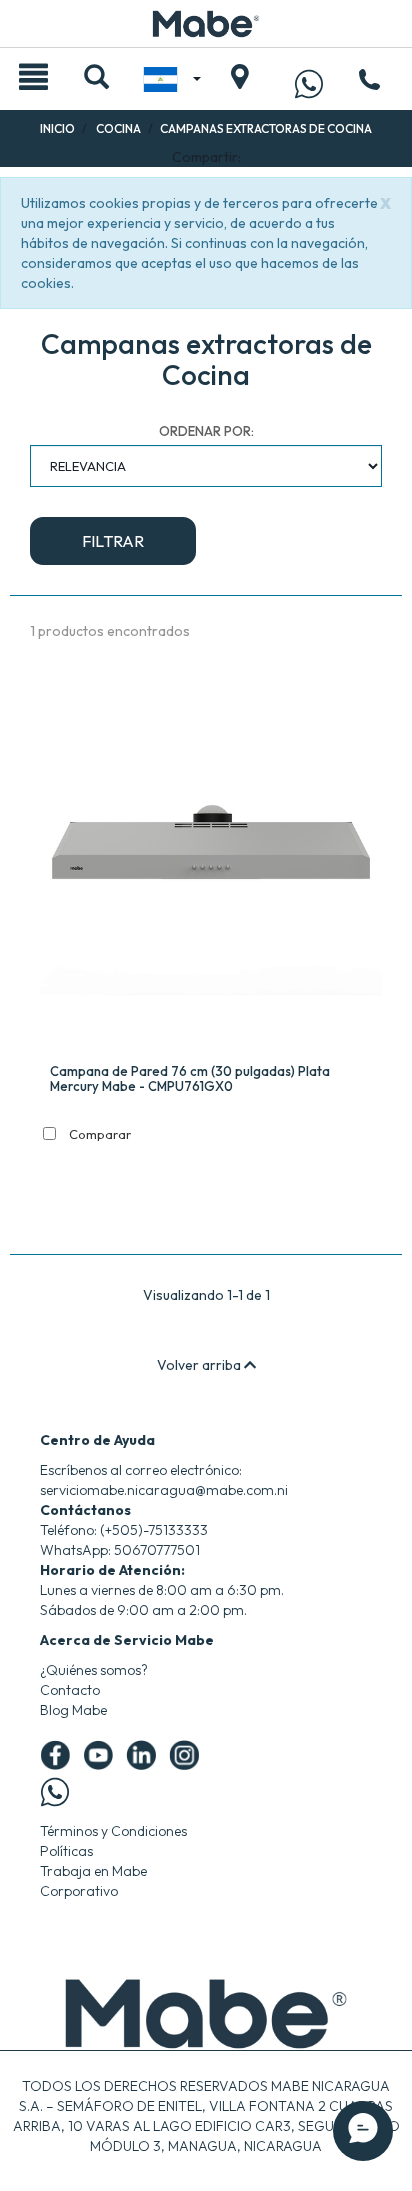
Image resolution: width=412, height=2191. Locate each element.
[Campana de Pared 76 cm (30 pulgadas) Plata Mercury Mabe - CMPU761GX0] (211, 858)
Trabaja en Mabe (93, 1871)
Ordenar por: (206, 431)
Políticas (66, 1851)
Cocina (118, 128)
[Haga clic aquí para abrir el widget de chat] (363, 2131)
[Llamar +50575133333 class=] (369, 85)
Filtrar (113, 541)
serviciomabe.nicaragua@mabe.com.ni (164, 1490)
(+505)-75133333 (154, 1530)
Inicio (57, 128)
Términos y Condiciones (113, 1831)
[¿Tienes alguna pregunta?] (309, 83)
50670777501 (157, 1550)
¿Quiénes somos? (94, 1670)
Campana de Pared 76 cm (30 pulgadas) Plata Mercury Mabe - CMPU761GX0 (190, 1078)
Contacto (70, 1690)
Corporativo (79, 1891)
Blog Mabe (73, 1710)
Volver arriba (200, 1365)
